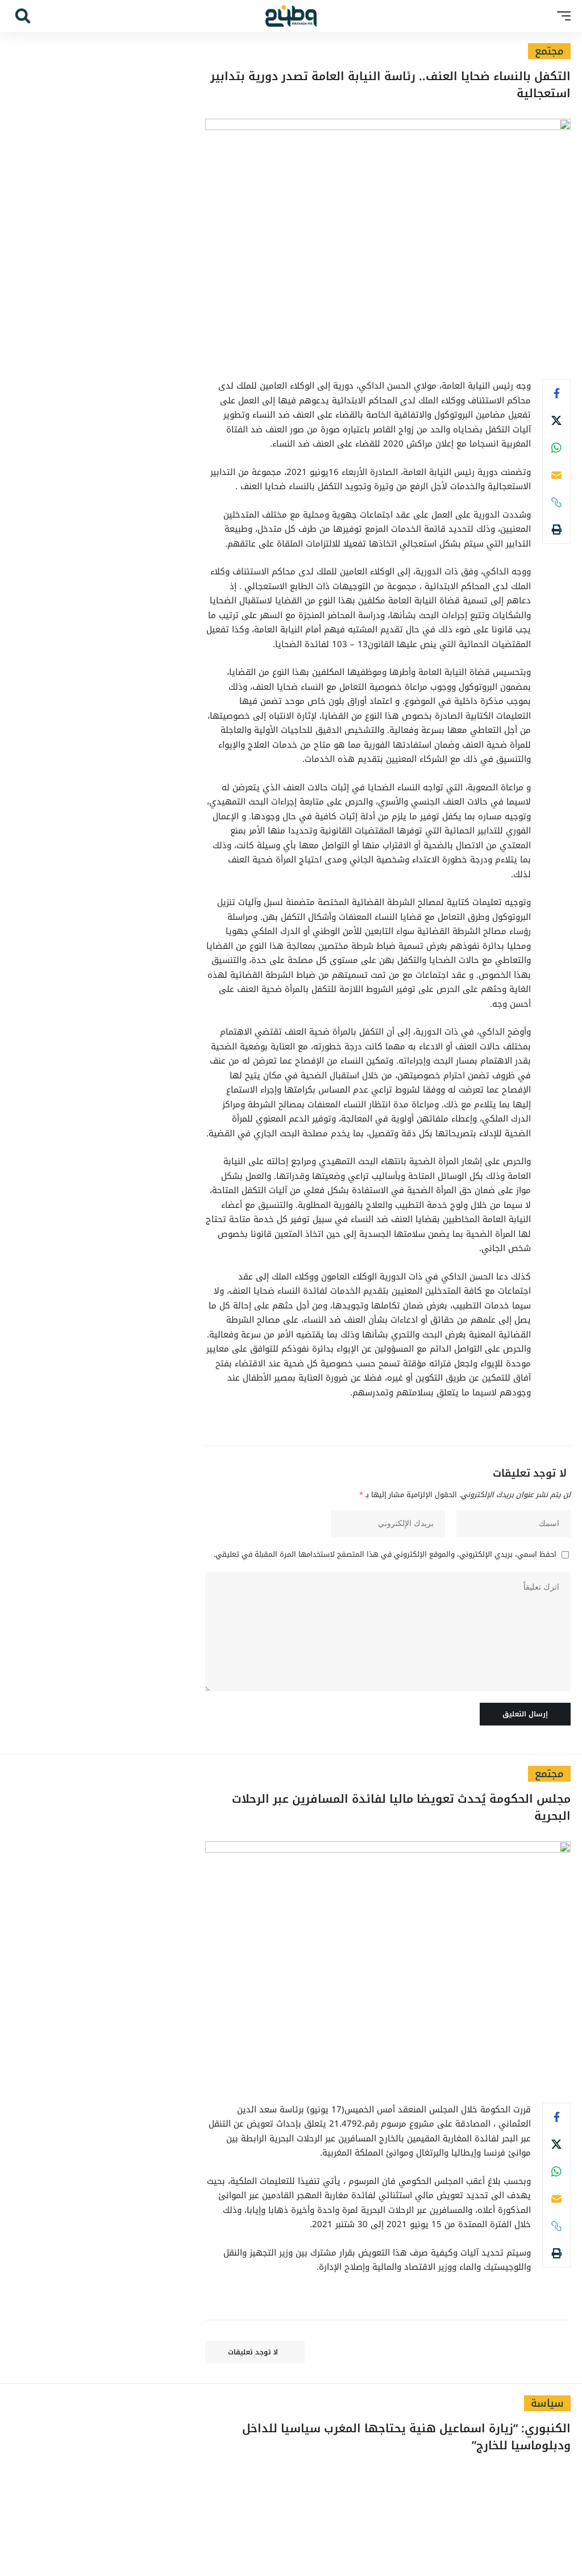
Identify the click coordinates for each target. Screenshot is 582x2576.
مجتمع (549, 51)
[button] (561, 16)
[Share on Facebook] (556, 393)
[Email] (556, 475)
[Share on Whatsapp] (556, 448)
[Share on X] (556, 420)
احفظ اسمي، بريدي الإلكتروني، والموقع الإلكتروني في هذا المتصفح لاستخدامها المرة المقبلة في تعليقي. (385, 1555)
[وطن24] (291, 16)
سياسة (547, 2403)
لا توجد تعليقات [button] (253, 2352)
